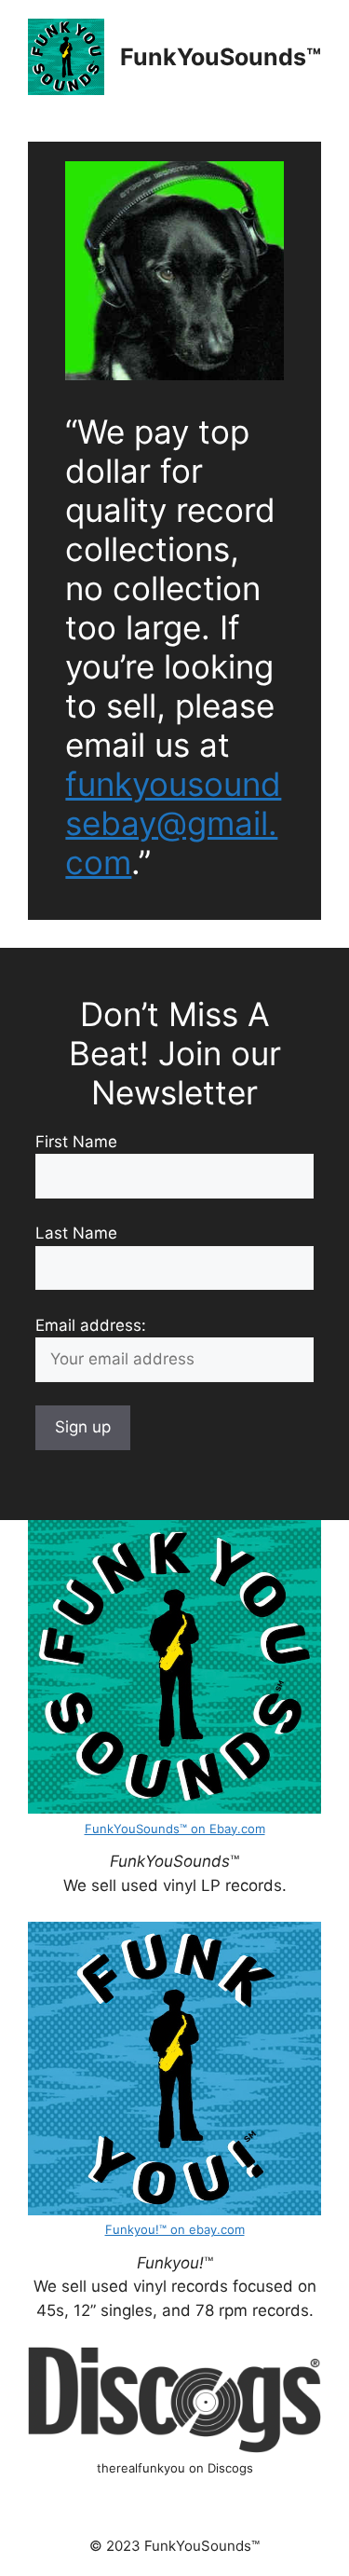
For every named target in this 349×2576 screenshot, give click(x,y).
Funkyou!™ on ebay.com (175, 2229)
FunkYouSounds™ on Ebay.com (175, 1829)
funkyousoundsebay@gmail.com (173, 823)
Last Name (76, 1233)
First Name (76, 1142)
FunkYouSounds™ (221, 57)
